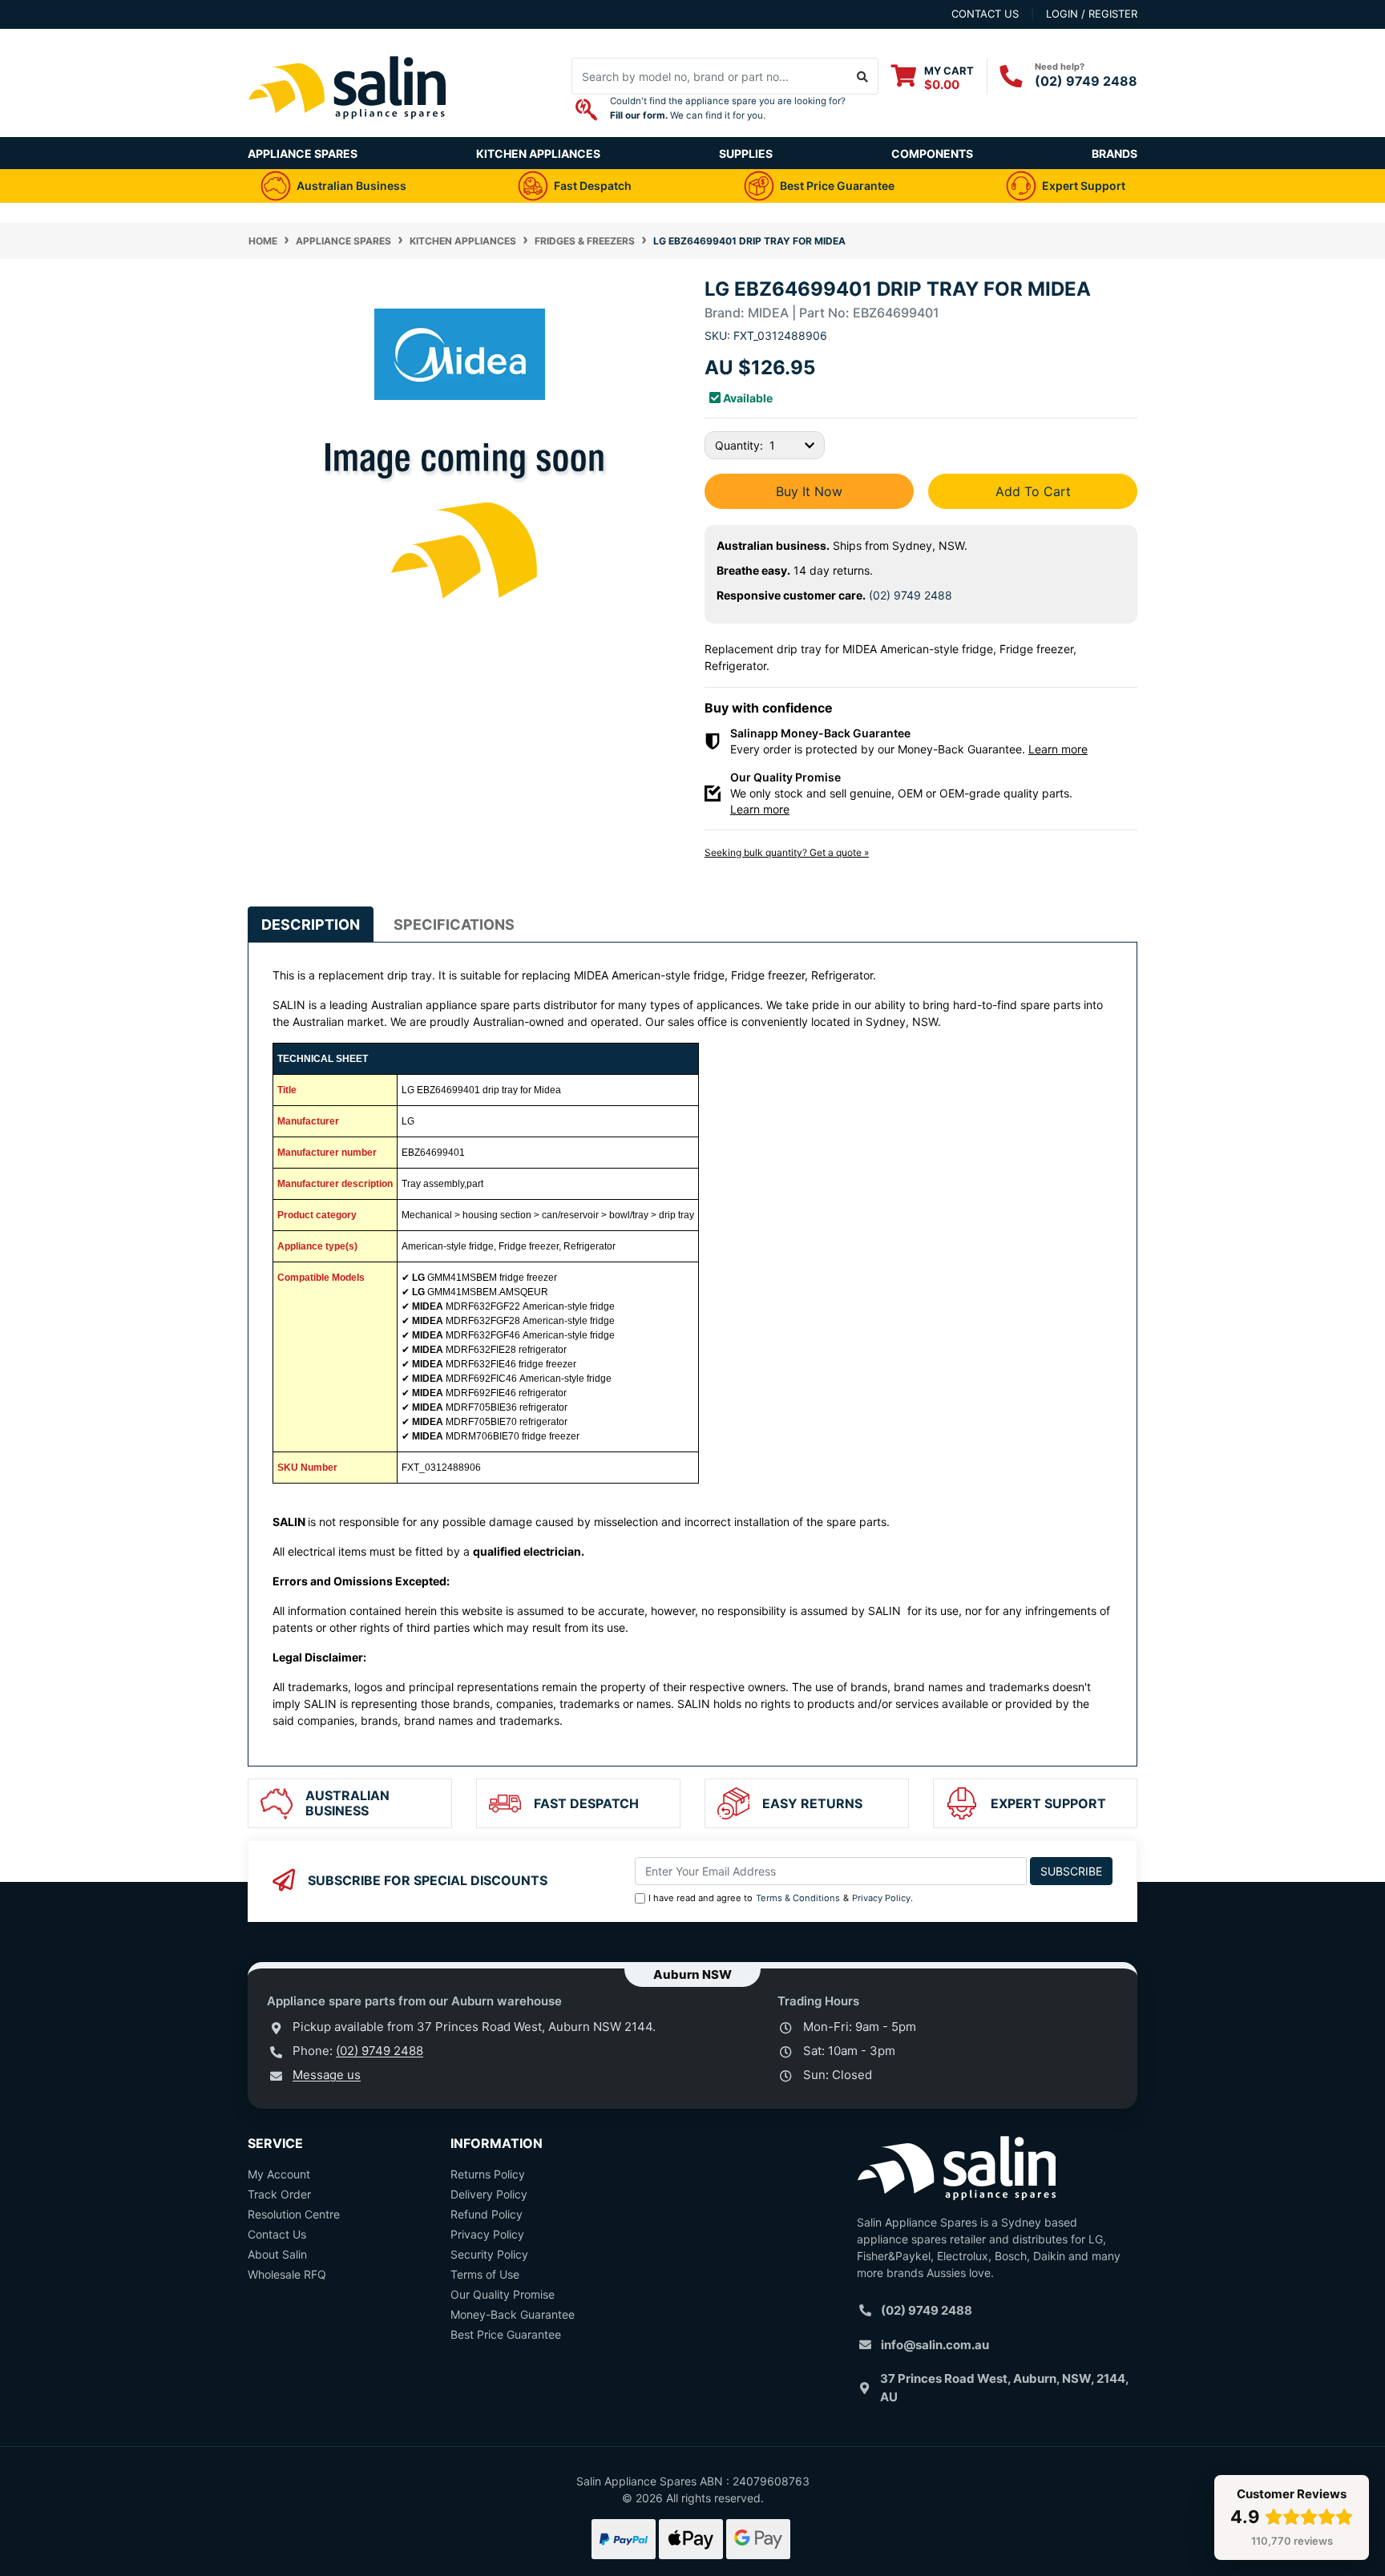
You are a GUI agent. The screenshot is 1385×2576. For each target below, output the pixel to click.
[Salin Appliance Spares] (348, 129)
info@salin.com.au (935, 2345)
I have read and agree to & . (781, 1898)
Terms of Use (485, 2274)
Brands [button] (1114, 153)
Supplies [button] (746, 153)
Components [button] (932, 153)
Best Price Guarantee (506, 2334)
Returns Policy (488, 2174)
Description (311, 925)
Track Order (279, 2194)
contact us (985, 14)
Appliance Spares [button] (303, 153)
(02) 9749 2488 (1086, 81)
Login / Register (1092, 14)
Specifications (454, 925)
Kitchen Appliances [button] (538, 153)
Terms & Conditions (798, 1898)
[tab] (311, 925)
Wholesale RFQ (287, 2274)
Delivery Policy (489, 2194)
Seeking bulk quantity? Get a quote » (787, 852)
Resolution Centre (294, 2214)
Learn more (1058, 749)
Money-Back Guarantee (513, 2314)
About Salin (277, 2254)
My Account (279, 2174)
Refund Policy (487, 2214)
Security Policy (489, 2254)
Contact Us (277, 2234)
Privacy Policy (881, 1898)
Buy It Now (809, 491)
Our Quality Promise (503, 2294)
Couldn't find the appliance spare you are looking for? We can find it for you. (728, 108)
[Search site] (863, 76)
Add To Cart (1033, 491)
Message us (327, 2075)
